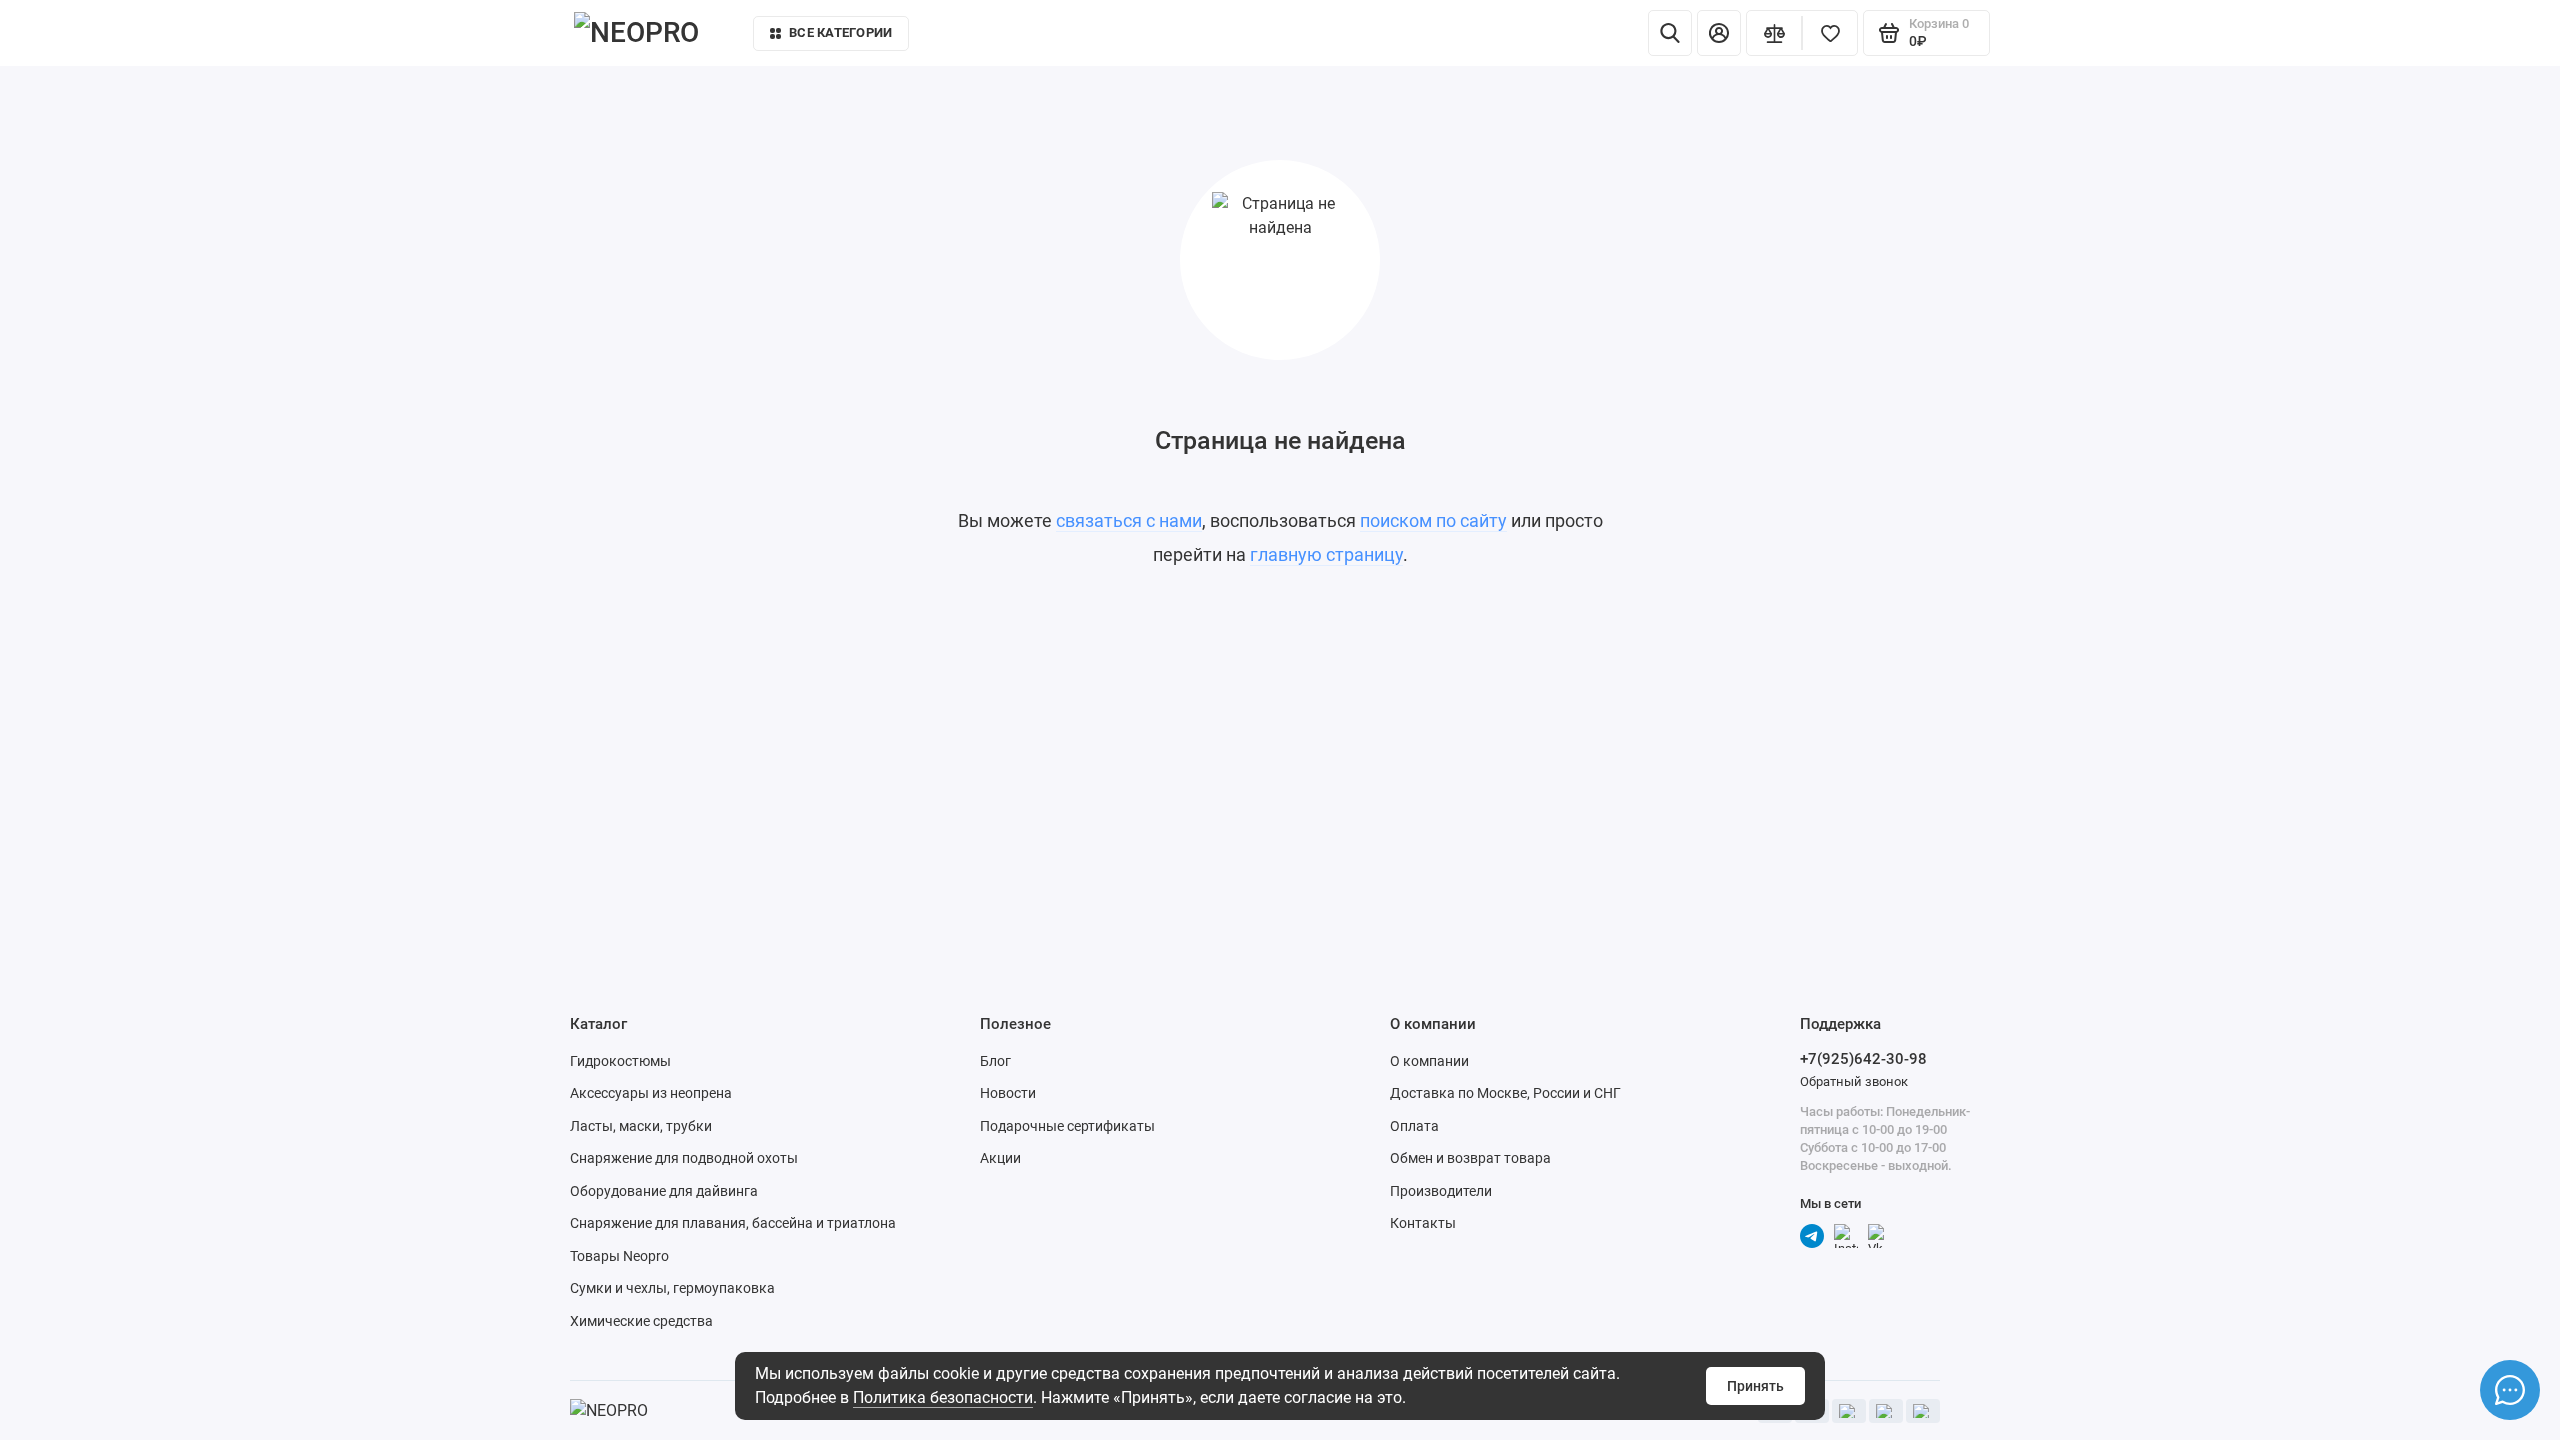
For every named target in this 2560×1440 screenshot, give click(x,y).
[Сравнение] (1774, 33)
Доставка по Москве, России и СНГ (1505, 1093)
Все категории (840, 32)
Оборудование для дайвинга (664, 1191)
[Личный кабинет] (1719, 33)
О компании (1429, 1061)
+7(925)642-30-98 (1863, 1059)
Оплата (1414, 1126)
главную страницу (1326, 554)
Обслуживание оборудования (1347, 38)
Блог (995, 1061)
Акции (1000, 1158)
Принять (1755, 1386)
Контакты (1518, 38)
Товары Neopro (619, 1256)
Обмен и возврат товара (1470, 1158)
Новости (1008, 1093)
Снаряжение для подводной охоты (684, 1158)
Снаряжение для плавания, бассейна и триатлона (733, 1223)
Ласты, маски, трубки (641, 1126)
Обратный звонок (1854, 1081)
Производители (1441, 1191)
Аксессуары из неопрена (651, 1093)
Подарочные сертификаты (1067, 1126)
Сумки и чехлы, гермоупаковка (672, 1288)
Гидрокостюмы (620, 1061)
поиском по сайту (1433, 520)
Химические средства (641, 1321)
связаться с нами (1129, 520)
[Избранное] (1830, 33)
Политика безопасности (943, 1397)
